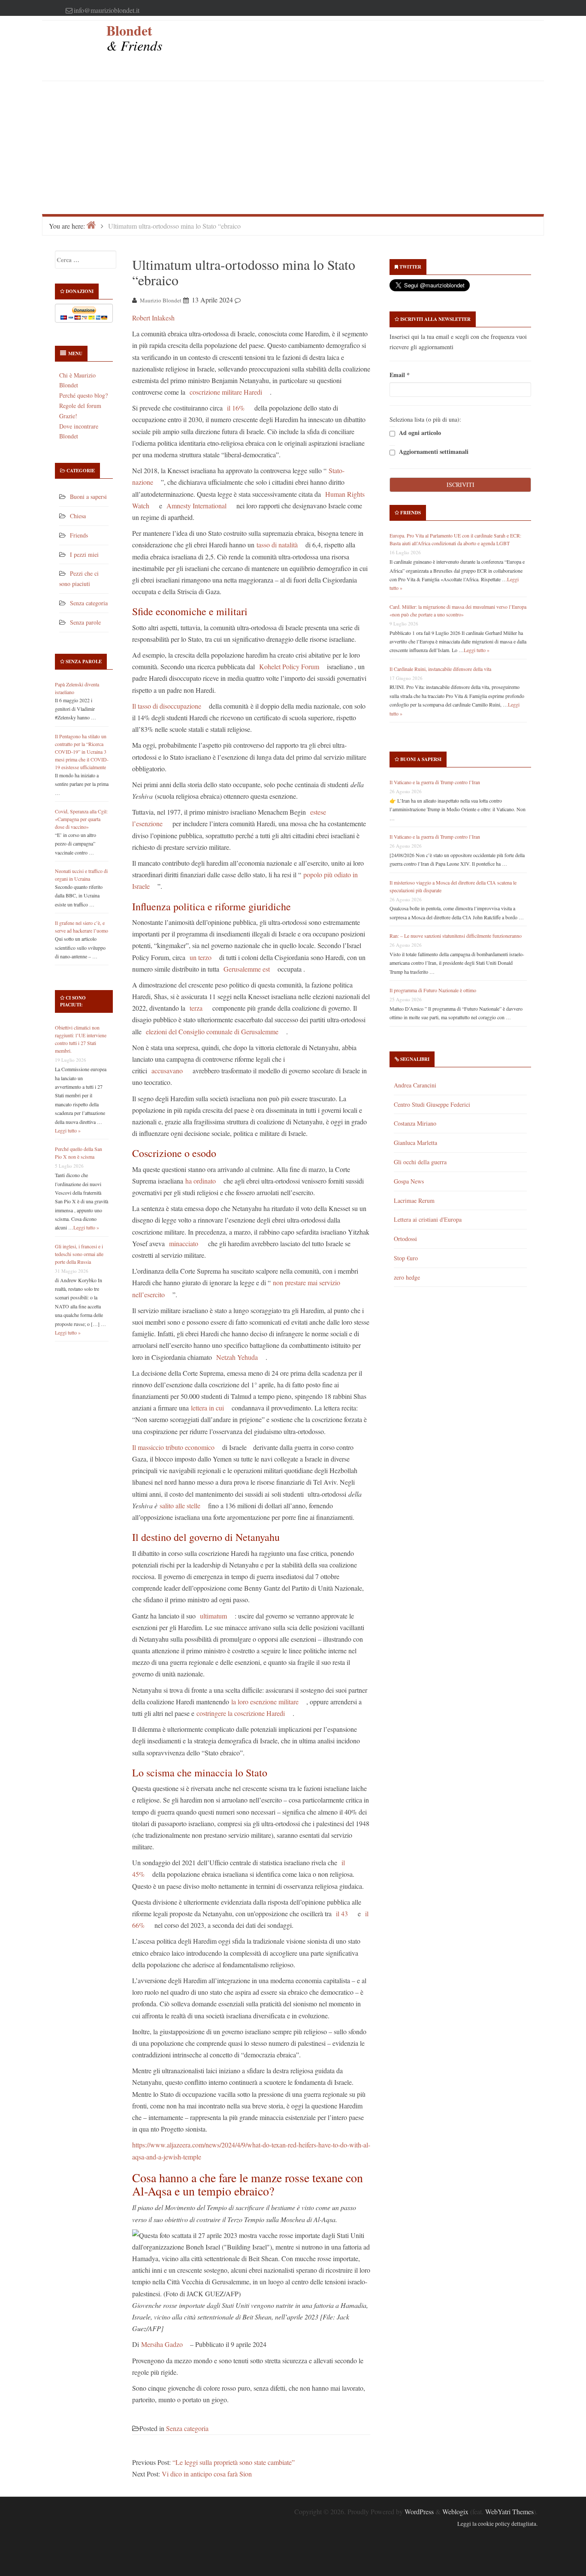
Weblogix (455, 2511)
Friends (79, 535)
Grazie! (68, 416)
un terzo (201, 957)
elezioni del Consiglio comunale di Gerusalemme (212, 1031)
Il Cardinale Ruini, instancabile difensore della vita (440, 669)
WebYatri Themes (509, 2511)
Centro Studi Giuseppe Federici (432, 1104)
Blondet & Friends (134, 38)
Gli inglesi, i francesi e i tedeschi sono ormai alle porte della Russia (79, 1254)
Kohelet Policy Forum (289, 666)
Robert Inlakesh (153, 318)
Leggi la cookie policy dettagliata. (497, 2524)
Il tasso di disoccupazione (167, 706)
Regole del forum (80, 406)
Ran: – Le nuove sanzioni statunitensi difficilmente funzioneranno (456, 936)
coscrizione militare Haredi (226, 392)
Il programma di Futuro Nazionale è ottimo (433, 990)
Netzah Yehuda (237, 1357)
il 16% (236, 408)
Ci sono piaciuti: (73, 1001)
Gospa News (409, 1181)
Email (400, 375)
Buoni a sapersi (88, 497)
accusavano (166, 1071)
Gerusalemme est (246, 969)
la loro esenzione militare (265, 1702)
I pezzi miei (84, 554)
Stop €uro (406, 1258)
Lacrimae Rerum (414, 1200)
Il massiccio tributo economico (173, 1447)
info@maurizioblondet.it (107, 10)
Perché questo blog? (83, 395)
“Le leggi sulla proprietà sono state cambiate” (234, 2462)
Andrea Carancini (415, 1085)
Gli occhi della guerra (420, 1162)
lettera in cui (207, 1408)
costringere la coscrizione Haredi (241, 1713)
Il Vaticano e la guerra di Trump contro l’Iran (435, 782)
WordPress (419, 2511)
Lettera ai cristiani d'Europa (428, 1219)
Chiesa (78, 516)
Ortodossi (405, 1239)
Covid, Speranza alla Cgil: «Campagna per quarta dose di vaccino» (81, 819)
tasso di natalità (277, 545)
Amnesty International (196, 506)
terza (196, 1008)
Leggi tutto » (68, 1130)
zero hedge (407, 1277)
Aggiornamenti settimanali (433, 452)
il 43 (342, 1913)
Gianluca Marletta (415, 1143)
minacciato (184, 1243)
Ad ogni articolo (419, 433)
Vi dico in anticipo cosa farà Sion (207, 2474)
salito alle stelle (180, 1505)
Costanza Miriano (415, 1123)
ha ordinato (201, 1181)
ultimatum (213, 1616)
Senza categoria (89, 603)
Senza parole (85, 622)
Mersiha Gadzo (162, 2344)
